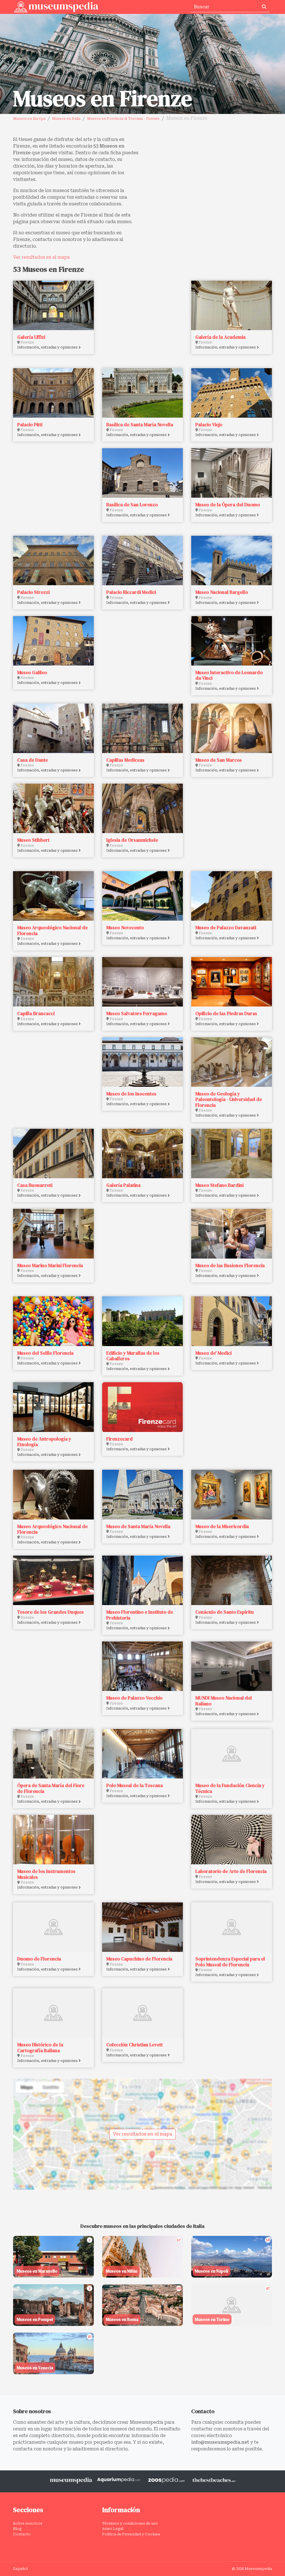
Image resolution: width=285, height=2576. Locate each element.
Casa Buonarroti (35, 1185)
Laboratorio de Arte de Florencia (231, 1871)
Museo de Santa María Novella (138, 1526)
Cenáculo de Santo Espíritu (225, 1612)
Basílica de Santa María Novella (140, 425)
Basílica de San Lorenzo (132, 505)
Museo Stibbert (33, 840)
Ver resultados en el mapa (41, 257)
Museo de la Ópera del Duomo (228, 505)
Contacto (22, 2534)
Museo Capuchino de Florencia (139, 1959)
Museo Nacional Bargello (222, 592)
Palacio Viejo (209, 425)
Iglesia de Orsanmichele (132, 840)
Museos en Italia (66, 119)
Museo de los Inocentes (131, 1094)
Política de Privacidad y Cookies (131, 2534)
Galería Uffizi (31, 337)
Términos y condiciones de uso (130, 2523)
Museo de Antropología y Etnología (44, 1442)
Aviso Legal (113, 2529)
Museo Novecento (125, 928)
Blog (17, 2529)
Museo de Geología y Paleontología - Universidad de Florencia (229, 1099)
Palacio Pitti (30, 425)
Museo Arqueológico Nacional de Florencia (52, 930)
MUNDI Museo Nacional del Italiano (224, 1701)
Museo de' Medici (213, 1353)
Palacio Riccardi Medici (131, 592)
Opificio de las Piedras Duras (226, 1013)
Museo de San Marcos (219, 760)
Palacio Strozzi (33, 592)
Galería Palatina (123, 1185)
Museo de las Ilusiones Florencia (230, 1265)
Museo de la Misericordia (222, 1526)
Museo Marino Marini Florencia (50, 1265)
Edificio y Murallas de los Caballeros (133, 1356)
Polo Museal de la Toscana (135, 1785)
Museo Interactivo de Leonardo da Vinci (229, 675)
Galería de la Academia (220, 337)
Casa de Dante (33, 760)
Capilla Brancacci (36, 1013)
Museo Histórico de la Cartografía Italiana (40, 2047)
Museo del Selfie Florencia (45, 1353)
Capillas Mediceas (125, 760)
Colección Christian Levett (135, 2045)
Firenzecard (120, 1439)
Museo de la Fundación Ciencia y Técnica (230, 1788)
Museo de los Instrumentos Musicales (46, 1874)
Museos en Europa (29, 119)
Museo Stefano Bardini (219, 1185)
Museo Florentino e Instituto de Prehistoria (140, 1615)
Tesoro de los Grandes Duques (51, 1612)
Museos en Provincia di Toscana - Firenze (123, 119)
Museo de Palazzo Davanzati (226, 928)
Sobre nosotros (28, 2523)
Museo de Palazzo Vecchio (134, 1698)
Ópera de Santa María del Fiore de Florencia (51, 1788)
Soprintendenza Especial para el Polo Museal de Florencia (230, 1962)
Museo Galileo (32, 672)
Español (20, 2569)
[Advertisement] (209, 175)
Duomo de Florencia (39, 1959)
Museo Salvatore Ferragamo (137, 1013)
